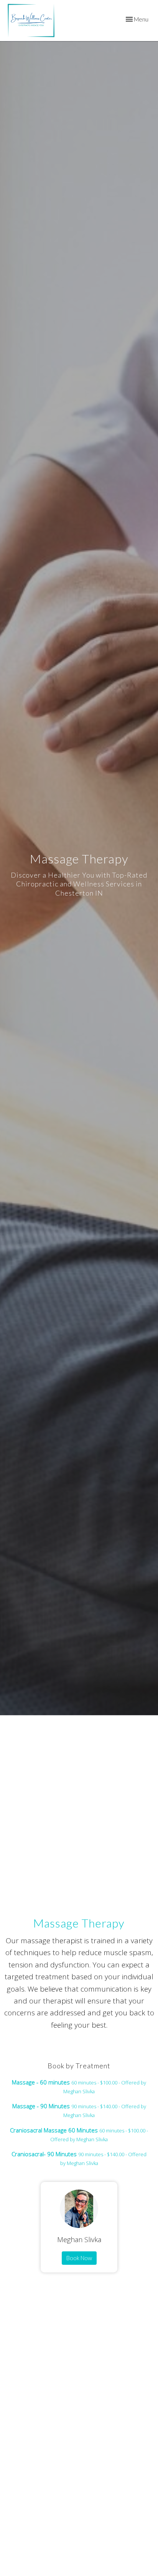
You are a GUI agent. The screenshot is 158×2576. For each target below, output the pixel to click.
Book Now (79, 2258)
